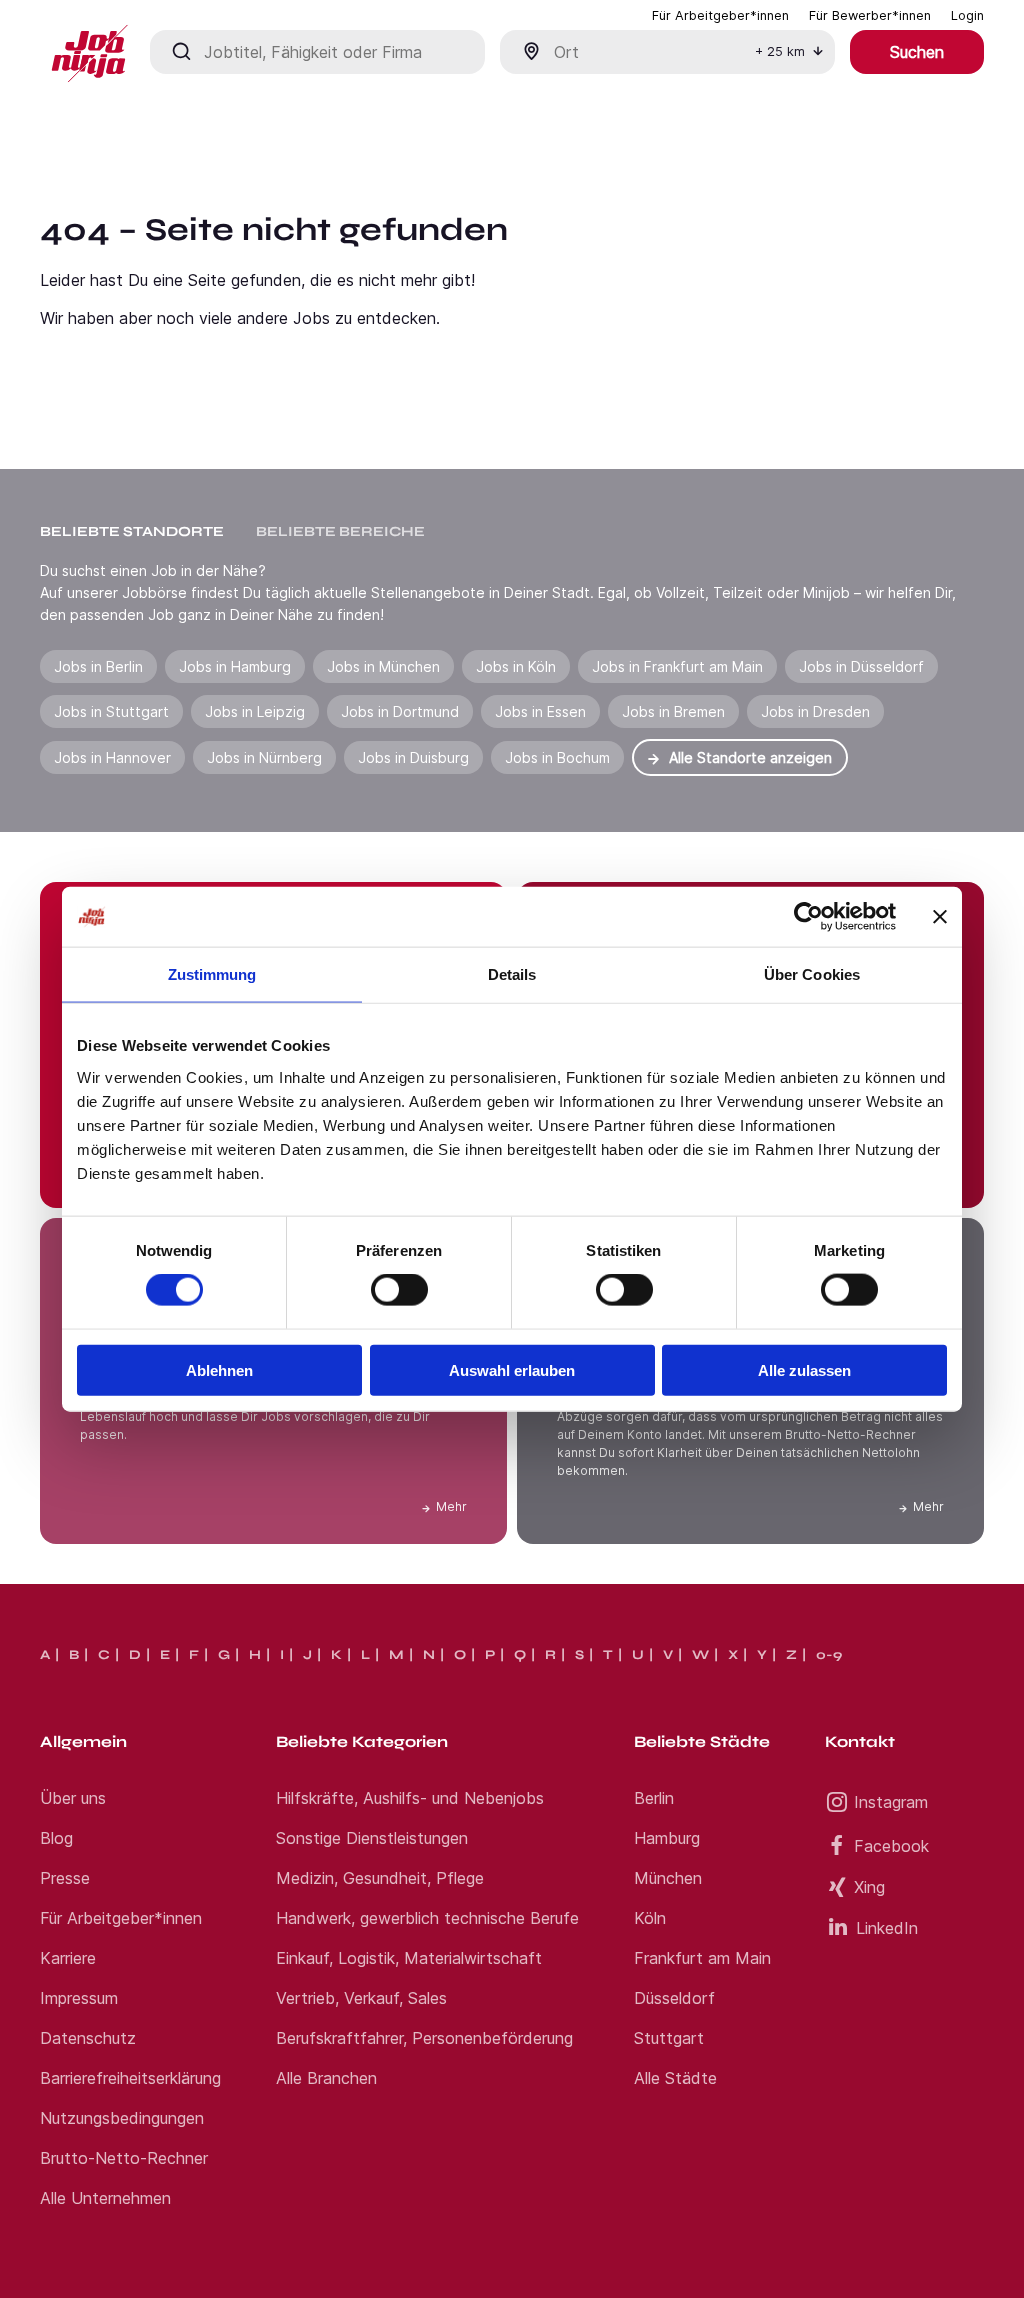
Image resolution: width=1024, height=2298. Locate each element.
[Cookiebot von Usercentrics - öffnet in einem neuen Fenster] (808, 917)
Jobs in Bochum (557, 757)
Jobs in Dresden (815, 711)
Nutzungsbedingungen (122, 2118)
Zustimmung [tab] (212, 974)
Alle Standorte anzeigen (750, 757)
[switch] (399, 1290)
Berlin (654, 1798)
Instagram (891, 1802)
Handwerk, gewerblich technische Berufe (427, 1918)
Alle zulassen (804, 1369)
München (668, 1878)
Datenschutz (88, 2038)
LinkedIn (887, 1928)
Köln (650, 1918)
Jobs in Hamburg (235, 666)
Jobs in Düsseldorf (861, 666)
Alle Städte (675, 2078)
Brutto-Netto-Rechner (124, 2158)
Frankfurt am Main (702, 1958)
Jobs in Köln (516, 666)
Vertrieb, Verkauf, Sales (361, 1998)
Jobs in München (383, 666)
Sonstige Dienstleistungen (372, 1838)
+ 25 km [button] (780, 51)
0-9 (829, 1655)
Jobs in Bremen (673, 711)
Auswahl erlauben (512, 1369)
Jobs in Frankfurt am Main (677, 666)
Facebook (891, 1846)
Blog (56, 1838)
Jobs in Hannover (112, 757)
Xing (869, 1887)
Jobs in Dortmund (400, 711)
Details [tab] (512, 974)
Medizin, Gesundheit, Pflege (380, 1878)
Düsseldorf (674, 1998)
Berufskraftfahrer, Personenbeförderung (424, 2038)
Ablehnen (219, 1369)
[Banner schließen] (940, 917)
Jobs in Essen (540, 711)
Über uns (73, 1798)
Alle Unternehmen (105, 2198)
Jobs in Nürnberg (264, 757)
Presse (65, 1878)
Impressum (79, 1998)
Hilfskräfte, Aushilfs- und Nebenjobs (410, 1798)
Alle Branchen (326, 2078)
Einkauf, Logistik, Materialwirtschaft (409, 1958)
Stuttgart (669, 2038)
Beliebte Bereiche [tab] (340, 531)
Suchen (917, 52)
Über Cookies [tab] (812, 974)
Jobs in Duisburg (413, 757)
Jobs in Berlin (98, 666)
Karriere (68, 1958)
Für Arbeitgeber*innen (121, 1918)
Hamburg (667, 1838)
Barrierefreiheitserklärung (130, 2078)
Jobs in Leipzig (255, 711)
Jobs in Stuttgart (111, 711)
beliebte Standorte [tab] (132, 531)
